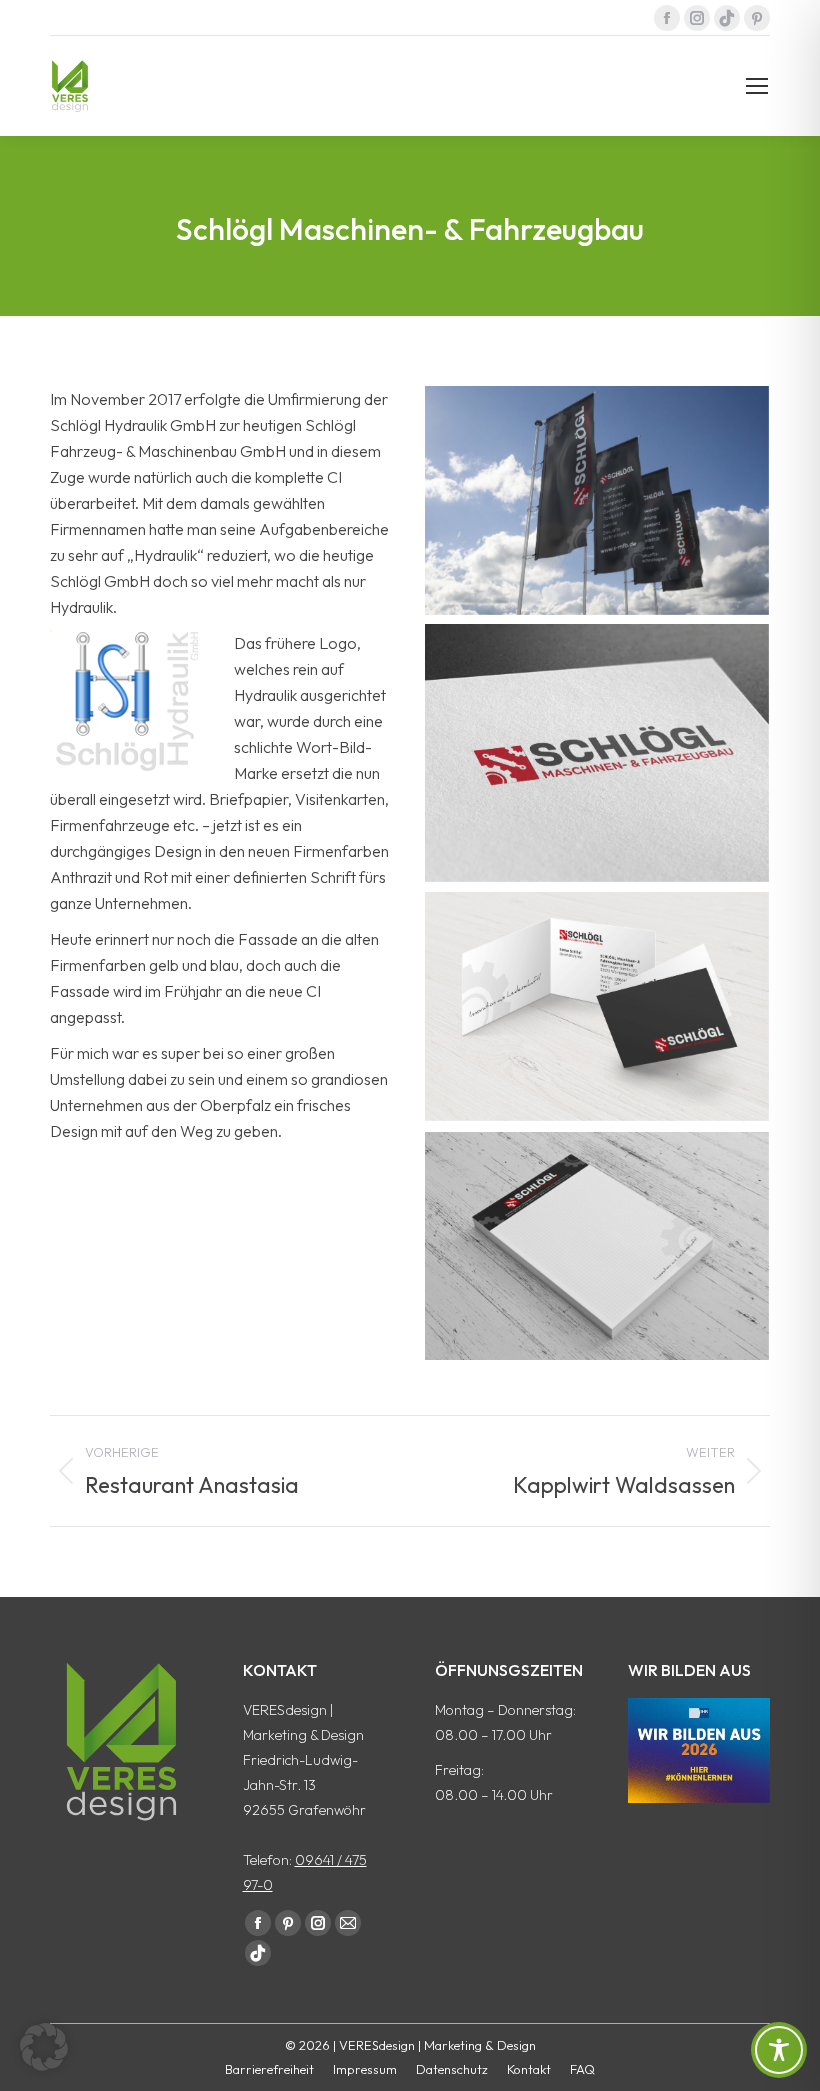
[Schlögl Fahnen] (597, 500)
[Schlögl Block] (597, 1246)
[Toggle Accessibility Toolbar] (779, 2050)
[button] (44, 2047)
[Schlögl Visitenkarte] (597, 1006)
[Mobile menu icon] (757, 86)
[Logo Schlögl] (597, 753)
